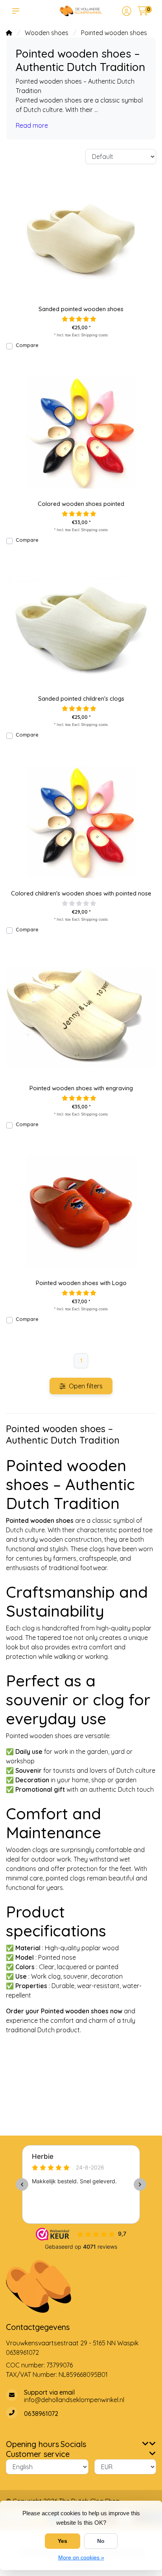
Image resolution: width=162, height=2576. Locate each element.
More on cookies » (81, 2557)
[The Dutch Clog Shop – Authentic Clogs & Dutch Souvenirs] (81, 11)
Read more (32, 125)
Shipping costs (95, 335)
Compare (27, 345)
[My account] (127, 12)
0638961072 (22, 2352)
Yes (63, 2541)
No (101, 2541)
